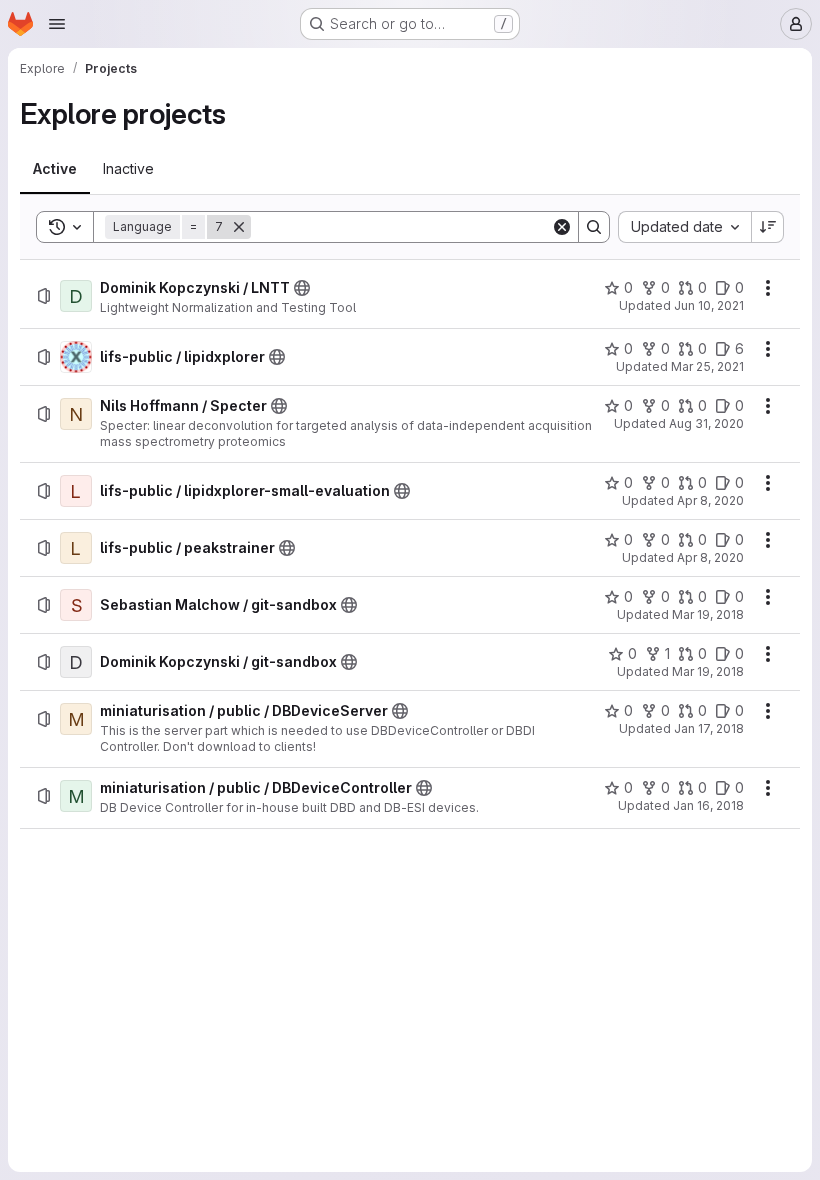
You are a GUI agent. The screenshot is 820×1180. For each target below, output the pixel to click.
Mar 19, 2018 (708, 614)
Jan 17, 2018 (709, 728)
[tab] (55, 169)
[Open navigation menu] (57, 24)
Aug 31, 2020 (706, 423)
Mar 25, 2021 (707, 366)
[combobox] (684, 227)
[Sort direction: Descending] (768, 227)
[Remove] (239, 227)
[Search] (594, 227)
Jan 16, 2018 (708, 805)
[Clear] (562, 227)
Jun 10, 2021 (709, 305)
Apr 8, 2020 (710, 500)
